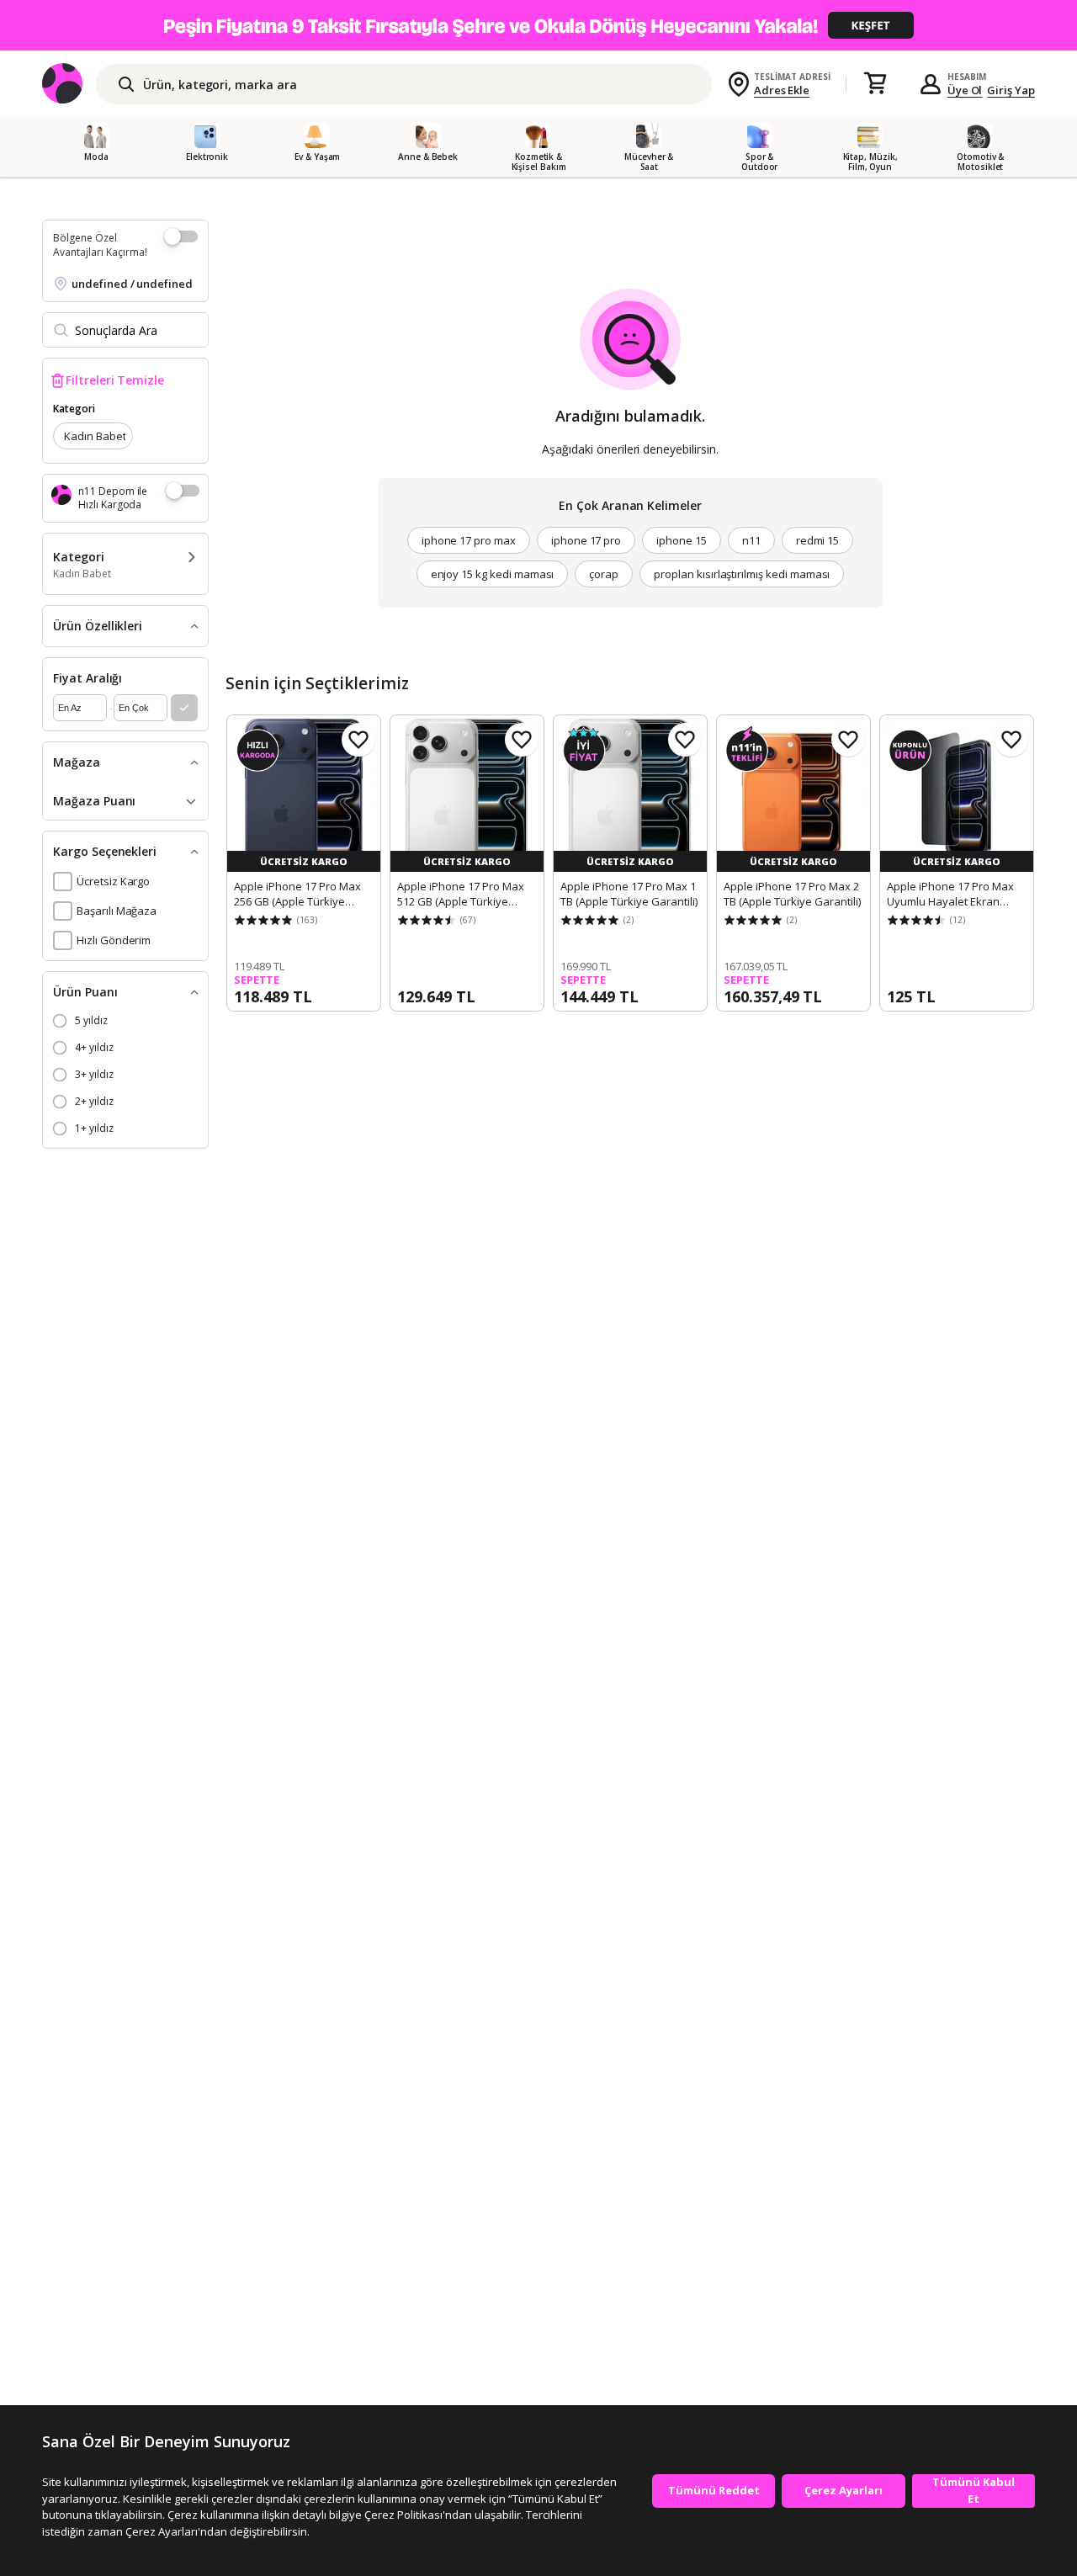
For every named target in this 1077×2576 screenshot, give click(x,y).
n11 (751, 540)
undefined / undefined (132, 284)
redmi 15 (818, 540)
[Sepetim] (875, 84)
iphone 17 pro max (469, 540)
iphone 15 (682, 540)
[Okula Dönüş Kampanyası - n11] (538, 25)
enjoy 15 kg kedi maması (493, 574)
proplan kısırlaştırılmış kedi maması (742, 574)
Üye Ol (965, 90)
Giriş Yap (1011, 90)
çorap (604, 574)
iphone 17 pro (586, 540)
